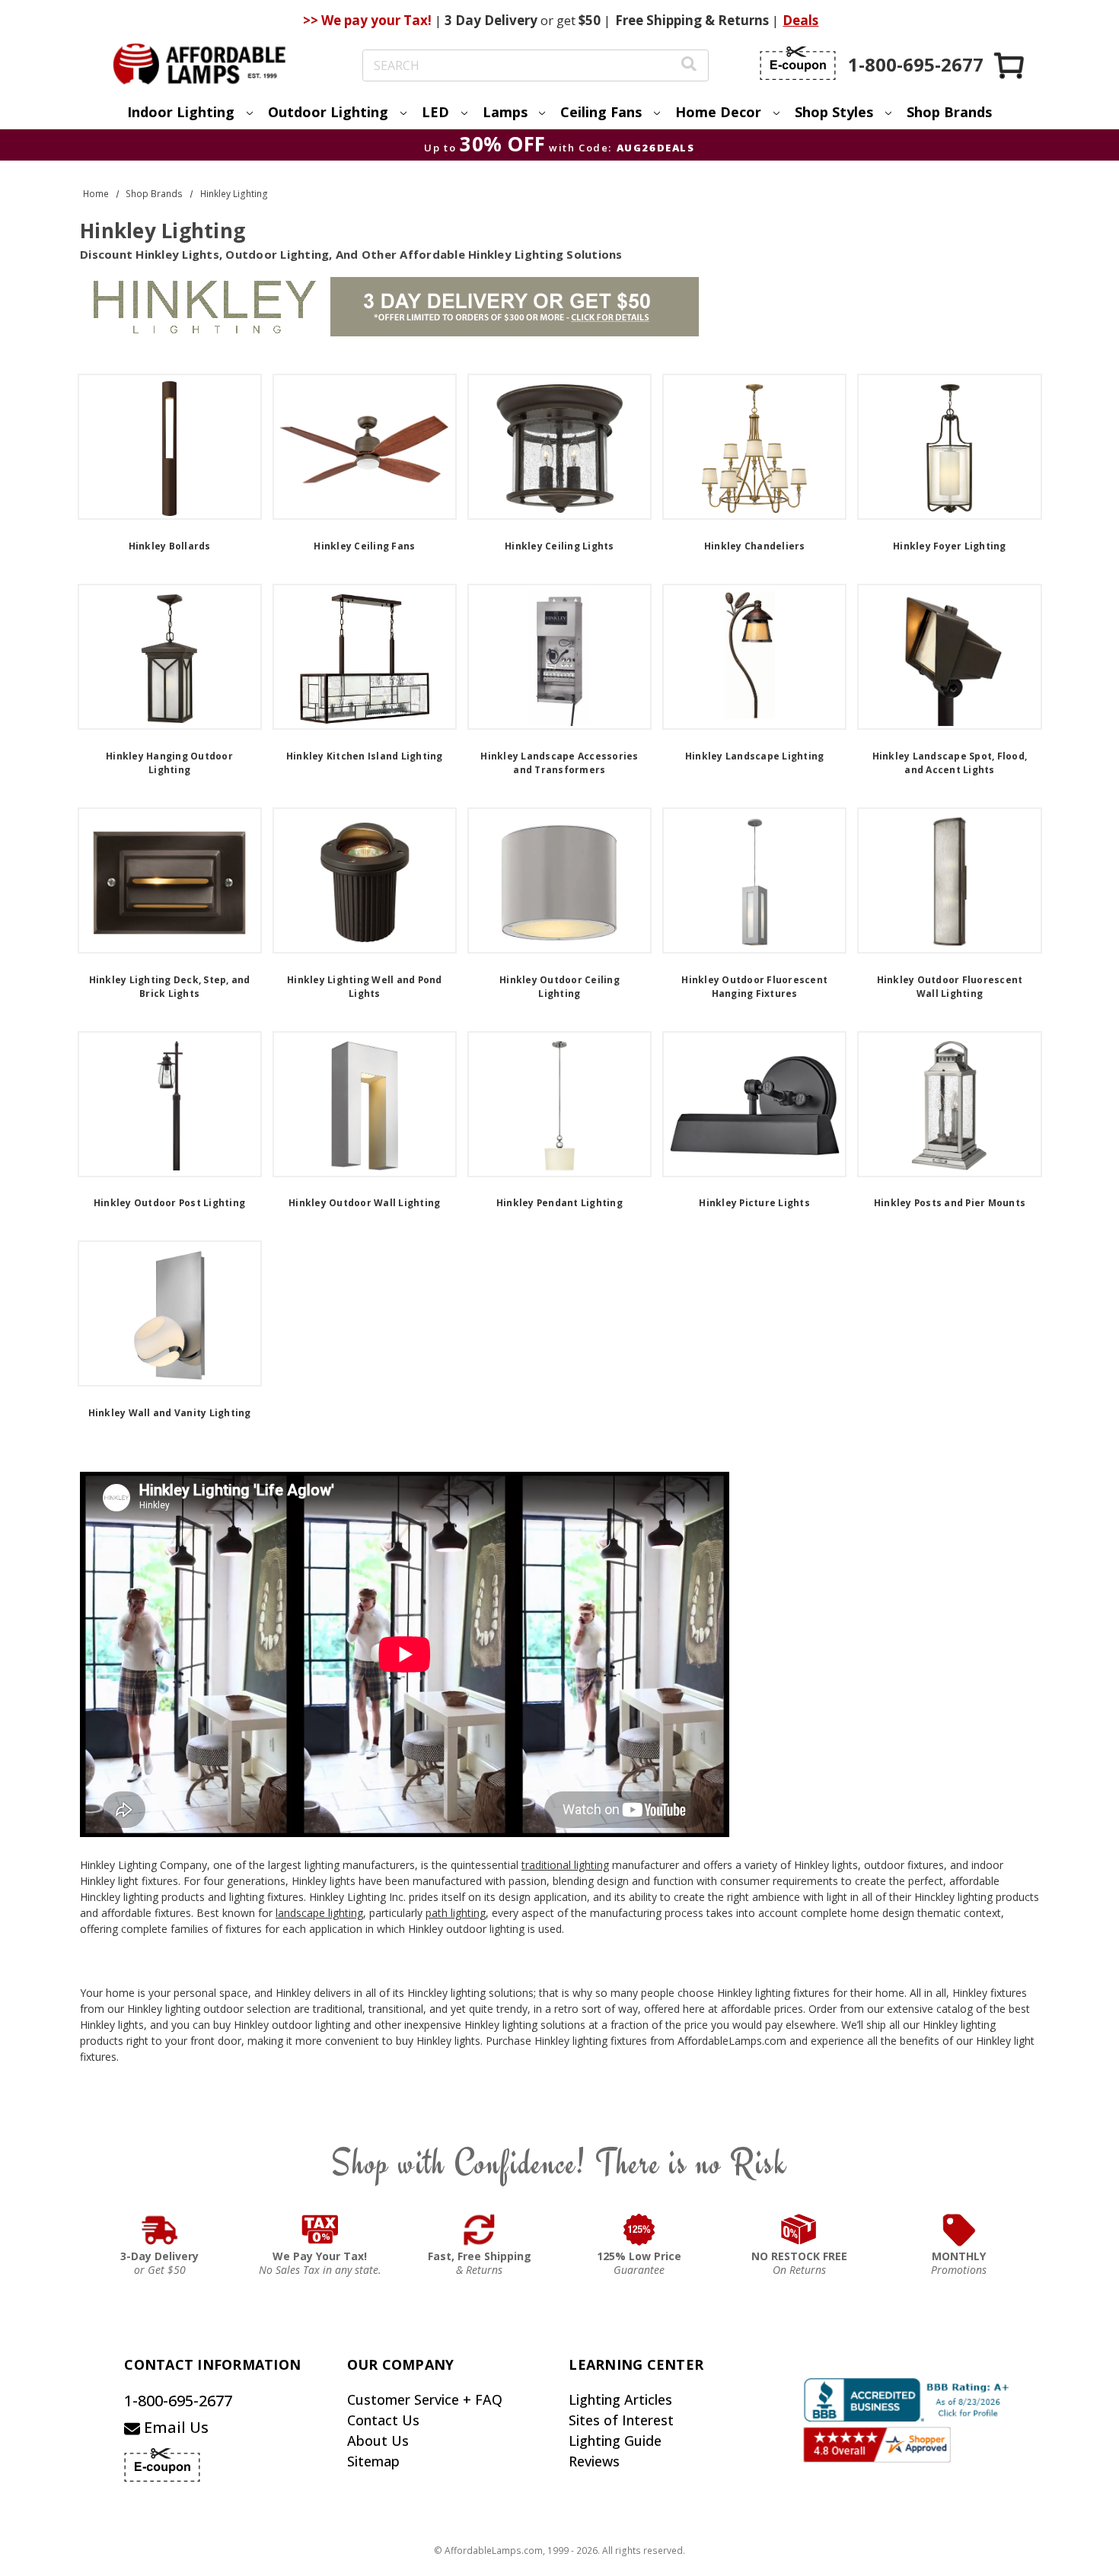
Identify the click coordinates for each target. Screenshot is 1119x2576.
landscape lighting (319, 1913)
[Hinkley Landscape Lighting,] (754, 657)
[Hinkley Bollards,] (170, 447)
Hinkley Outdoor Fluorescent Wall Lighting (950, 987)
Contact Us (383, 2420)
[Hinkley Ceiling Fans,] (365, 447)
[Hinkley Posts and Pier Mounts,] (949, 1104)
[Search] (689, 66)
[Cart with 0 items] (1010, 65)
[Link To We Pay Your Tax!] (320, 2230)
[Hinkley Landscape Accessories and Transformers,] (559, 657)
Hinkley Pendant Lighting (559, 1203)
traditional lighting (565, 1865)
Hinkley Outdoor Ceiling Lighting (559, 987)
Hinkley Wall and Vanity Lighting (170, 1413)
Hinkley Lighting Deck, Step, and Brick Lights (170, 987)
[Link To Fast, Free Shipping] (480, 2230)
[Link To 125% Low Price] (639, 2230)
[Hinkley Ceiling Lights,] (559, 447)
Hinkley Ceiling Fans (364, 546)
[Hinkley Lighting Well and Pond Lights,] (365, 880)
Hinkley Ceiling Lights (559, 546)
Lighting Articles (620, 2399)
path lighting (456, 1913)
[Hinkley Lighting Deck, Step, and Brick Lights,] (170, 880)
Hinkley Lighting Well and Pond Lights (365, 987)
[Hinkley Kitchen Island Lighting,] (365, 657)
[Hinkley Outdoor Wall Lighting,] (365, 1104)
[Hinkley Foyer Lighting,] (949, 447)
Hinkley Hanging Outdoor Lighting (169, 763)
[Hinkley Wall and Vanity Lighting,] (170, 1313)
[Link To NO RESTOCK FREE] (799, 2230)
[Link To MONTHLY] (959, 2230)
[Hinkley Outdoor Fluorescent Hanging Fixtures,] (754, 880)
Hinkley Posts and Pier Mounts (950, 1203)
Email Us (174, 2427)
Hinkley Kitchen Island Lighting (365, 756)
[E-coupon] (798, 63)
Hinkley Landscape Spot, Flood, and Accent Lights (950, 763)
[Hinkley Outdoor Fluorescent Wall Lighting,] (949, 880)
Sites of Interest (621, 2420)
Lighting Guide (615, 2441)
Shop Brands (949, 112)
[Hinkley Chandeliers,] (754, 447)
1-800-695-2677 (178, 2401)
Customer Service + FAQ (425, 2399)
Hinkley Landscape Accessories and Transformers (559, 763)
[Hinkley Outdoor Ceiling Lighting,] (559, 880)
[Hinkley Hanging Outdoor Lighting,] (170, 657)
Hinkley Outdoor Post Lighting (169, 1203)
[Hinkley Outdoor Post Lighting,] (170, 1104)
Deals (800, 20)
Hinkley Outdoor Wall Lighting (364, 1203)
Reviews (594, 2461)
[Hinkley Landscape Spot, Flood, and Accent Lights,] (949, 657)
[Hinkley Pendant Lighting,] (559, 1104)
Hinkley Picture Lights (754, 1203)
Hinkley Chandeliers (755, 546)
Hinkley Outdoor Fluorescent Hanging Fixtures (754, 987)
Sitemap (373, 2461)
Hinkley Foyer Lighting (950, 546)
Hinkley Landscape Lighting (755, 756)
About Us (378, 2441)
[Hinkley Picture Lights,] (754, 1104)
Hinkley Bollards (170, 546)
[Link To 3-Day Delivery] (160, 2230)
